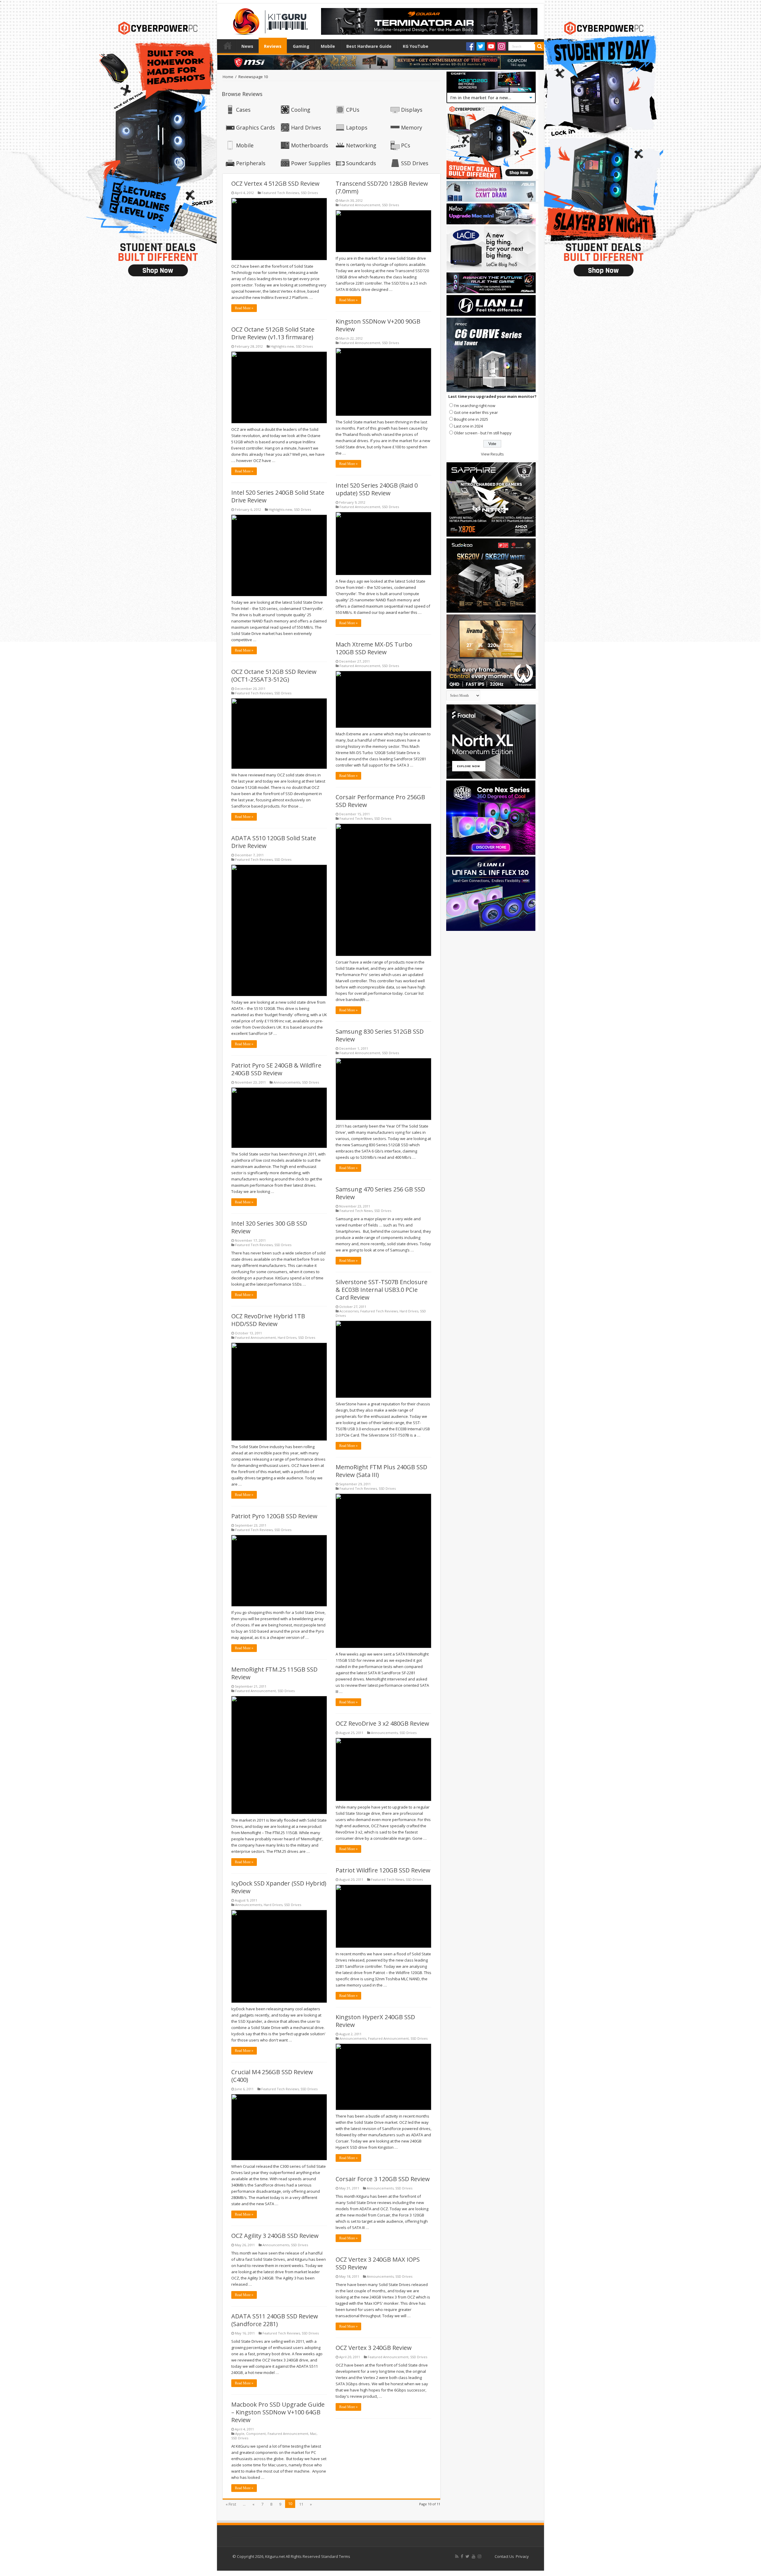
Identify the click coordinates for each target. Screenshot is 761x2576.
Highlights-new (282, 346)
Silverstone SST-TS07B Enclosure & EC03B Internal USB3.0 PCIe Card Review (382, 1290)
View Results (492, 454)
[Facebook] (470, 46)
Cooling (301, 110)
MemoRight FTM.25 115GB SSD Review (274, 1673)
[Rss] (457, 2556)
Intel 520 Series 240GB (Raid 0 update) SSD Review (377, 489)
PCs (406, 145)
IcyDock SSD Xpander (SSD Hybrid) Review (279, 1887)
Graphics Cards (255, 127)
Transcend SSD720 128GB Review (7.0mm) (382, 187)
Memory (412, 127)
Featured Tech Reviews (280, 193)
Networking (361, 145)
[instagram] (479, 2556)
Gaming (301, 46)
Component (256, 2434)
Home (228, 45)
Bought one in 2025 (471, 419)
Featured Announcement (360, 205)
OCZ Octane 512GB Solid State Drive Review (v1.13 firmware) (273, 333)
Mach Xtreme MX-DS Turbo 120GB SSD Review (374, 648)
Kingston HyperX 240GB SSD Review (375, 2021)
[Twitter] (481, 46)
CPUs (353, 110)
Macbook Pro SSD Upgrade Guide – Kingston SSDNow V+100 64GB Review (278, 2412)
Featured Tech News (356, 818)
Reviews (273, 46)
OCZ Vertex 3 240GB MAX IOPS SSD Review (378, 2263)
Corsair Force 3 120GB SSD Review (383, 2179)
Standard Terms (336, 2556)
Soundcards (361, 163)
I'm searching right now (475, 406)
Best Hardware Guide (369, 46)
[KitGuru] (269, 20)
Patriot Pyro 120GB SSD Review (274, 1516)
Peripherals (251, 163)
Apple (240, 2434)
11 (301, 2504)
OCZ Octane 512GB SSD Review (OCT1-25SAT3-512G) (274, 675)
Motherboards (310, 145)
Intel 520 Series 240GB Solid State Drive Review (278, 496)
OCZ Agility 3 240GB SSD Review (275, 2236)
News (247, 46)
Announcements (287, 1082)
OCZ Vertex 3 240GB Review (374, 2348)
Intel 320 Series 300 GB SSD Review (269, 1227)
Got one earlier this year (476, 412)
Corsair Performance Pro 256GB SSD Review (380, 801)
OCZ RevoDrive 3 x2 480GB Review (382, 1723)
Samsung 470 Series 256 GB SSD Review (380, 1193)
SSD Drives (415, 163)
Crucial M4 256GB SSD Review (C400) (272, 2076)
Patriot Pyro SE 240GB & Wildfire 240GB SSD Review (276, 1069)
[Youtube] (491, 46)
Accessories (349, 1311)
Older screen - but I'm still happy (483, 433)
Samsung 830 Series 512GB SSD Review (380, 1035)
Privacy (522, 2556)
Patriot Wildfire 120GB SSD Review (383, 1870)
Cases (243, 110)
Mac (313, 2434)
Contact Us (504, 2556)
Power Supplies (311, 163)
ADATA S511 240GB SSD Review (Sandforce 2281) (275, 2320)
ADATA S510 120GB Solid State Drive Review (274, 842)
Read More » (244, 308)
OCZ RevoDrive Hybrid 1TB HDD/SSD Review (268, 1320)
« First (231, 2504)
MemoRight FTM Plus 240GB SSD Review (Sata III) (381, 1471)
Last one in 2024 (468, 426)
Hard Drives (306, 127)
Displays (412, 110)
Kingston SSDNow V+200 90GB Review (378, 325)
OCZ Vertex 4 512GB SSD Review (275, 183)
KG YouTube (416, 46)
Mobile (328, 46)
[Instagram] (501, 46)
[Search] (540, 46)
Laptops (357, 127)
